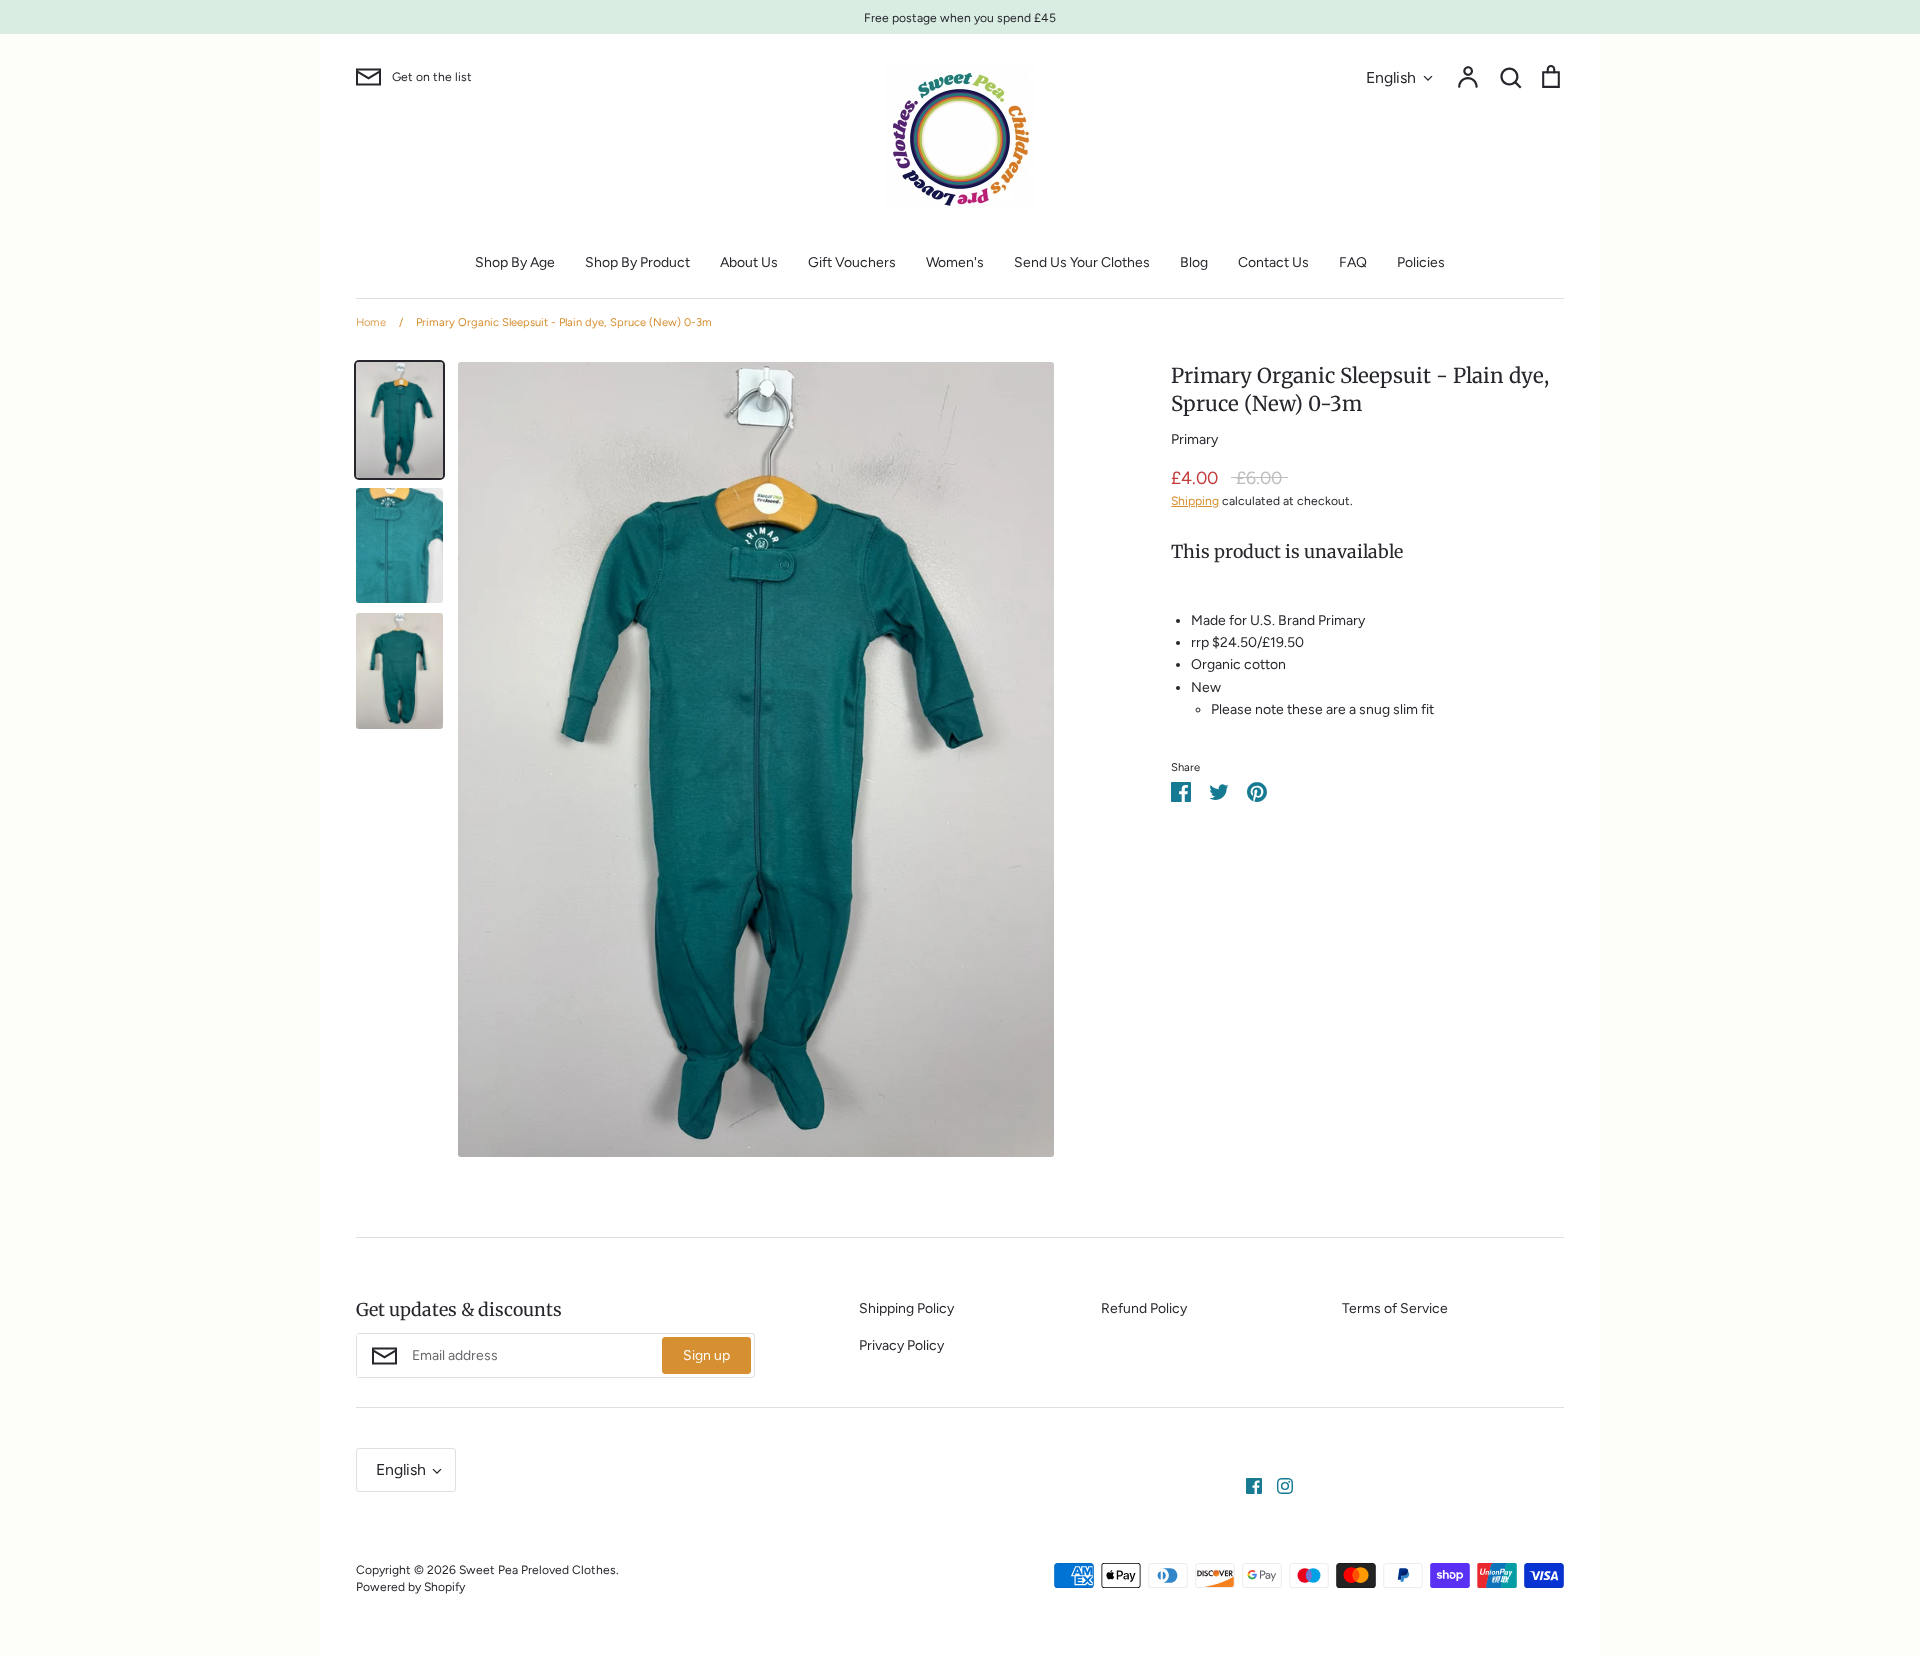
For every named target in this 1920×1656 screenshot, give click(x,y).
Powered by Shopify (410, 1586)
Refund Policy (1144, 1308)
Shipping (1195, 500)
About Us (749, 262)
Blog (1194, 262)
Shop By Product (637, 262)
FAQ (1353, 262)
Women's (955, 262)
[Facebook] (1246, 1484)
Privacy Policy (901, 1345)
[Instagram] (1277, 1484)
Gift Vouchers (852, 262)
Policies (1421, 262)
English (1391, 77)
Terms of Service (1395, 1308)
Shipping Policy (906, 1308)
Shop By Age (515, 262)
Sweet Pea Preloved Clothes (537, 1569)
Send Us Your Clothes (1082, 262)
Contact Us (1273, 262)
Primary (1194, 439)
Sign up (706, 1355)
